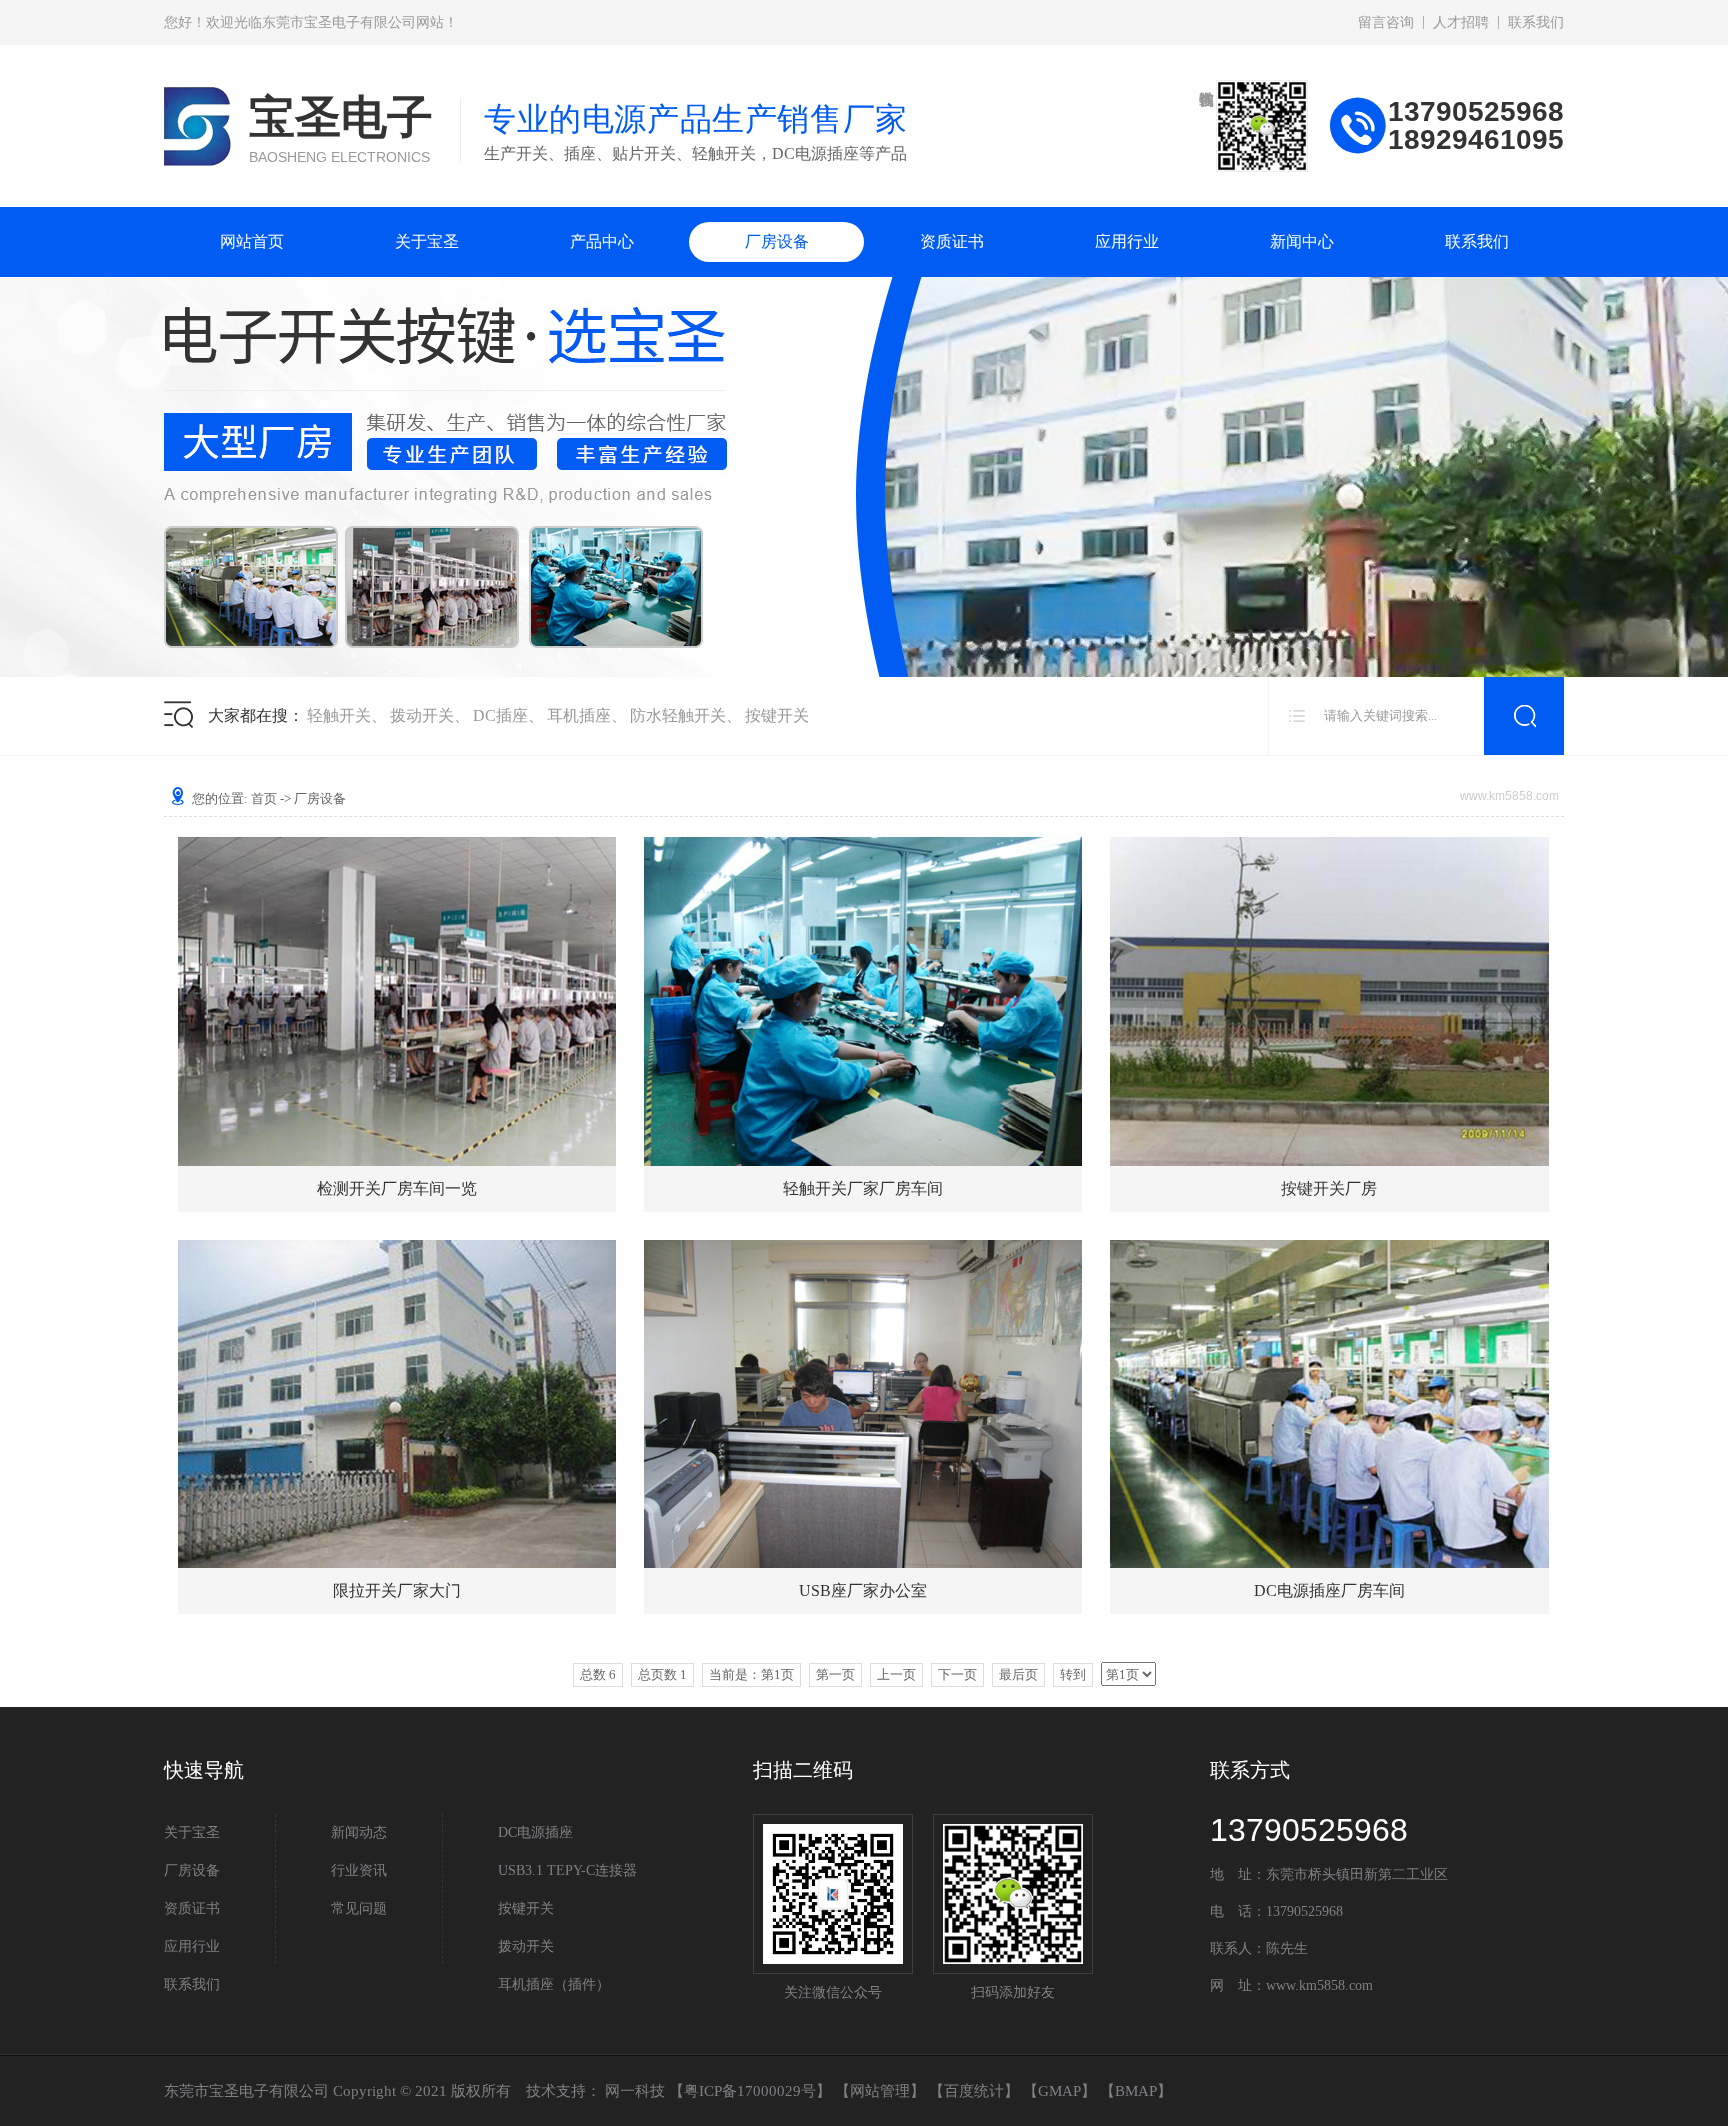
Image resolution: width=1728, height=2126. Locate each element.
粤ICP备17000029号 (750, 2091)
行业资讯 (359, 1870)
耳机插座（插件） (554, 1984)
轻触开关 (339, 715)
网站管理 (880, 2091)
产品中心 (602, 241)
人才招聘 (1461, 22)
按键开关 (777, 715)
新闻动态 (359, 1832)
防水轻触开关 (678, 715)
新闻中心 (1302, 241)
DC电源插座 (535, 1832)
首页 (264, 798)
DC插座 (500, 715)
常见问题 (359, 1908)
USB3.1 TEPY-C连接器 (567, 1870)
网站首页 (252, 241)
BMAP (1136, 2091)
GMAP (1059, 2091)
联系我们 (1536, 22)
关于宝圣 (427, 241)
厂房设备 (777, 241)
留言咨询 (1386, 22)
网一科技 (635, 2091)
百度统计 (974, 2091)
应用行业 (1127, 241)
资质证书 (952, 241)
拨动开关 (422, 715)
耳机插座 (579, 715)
